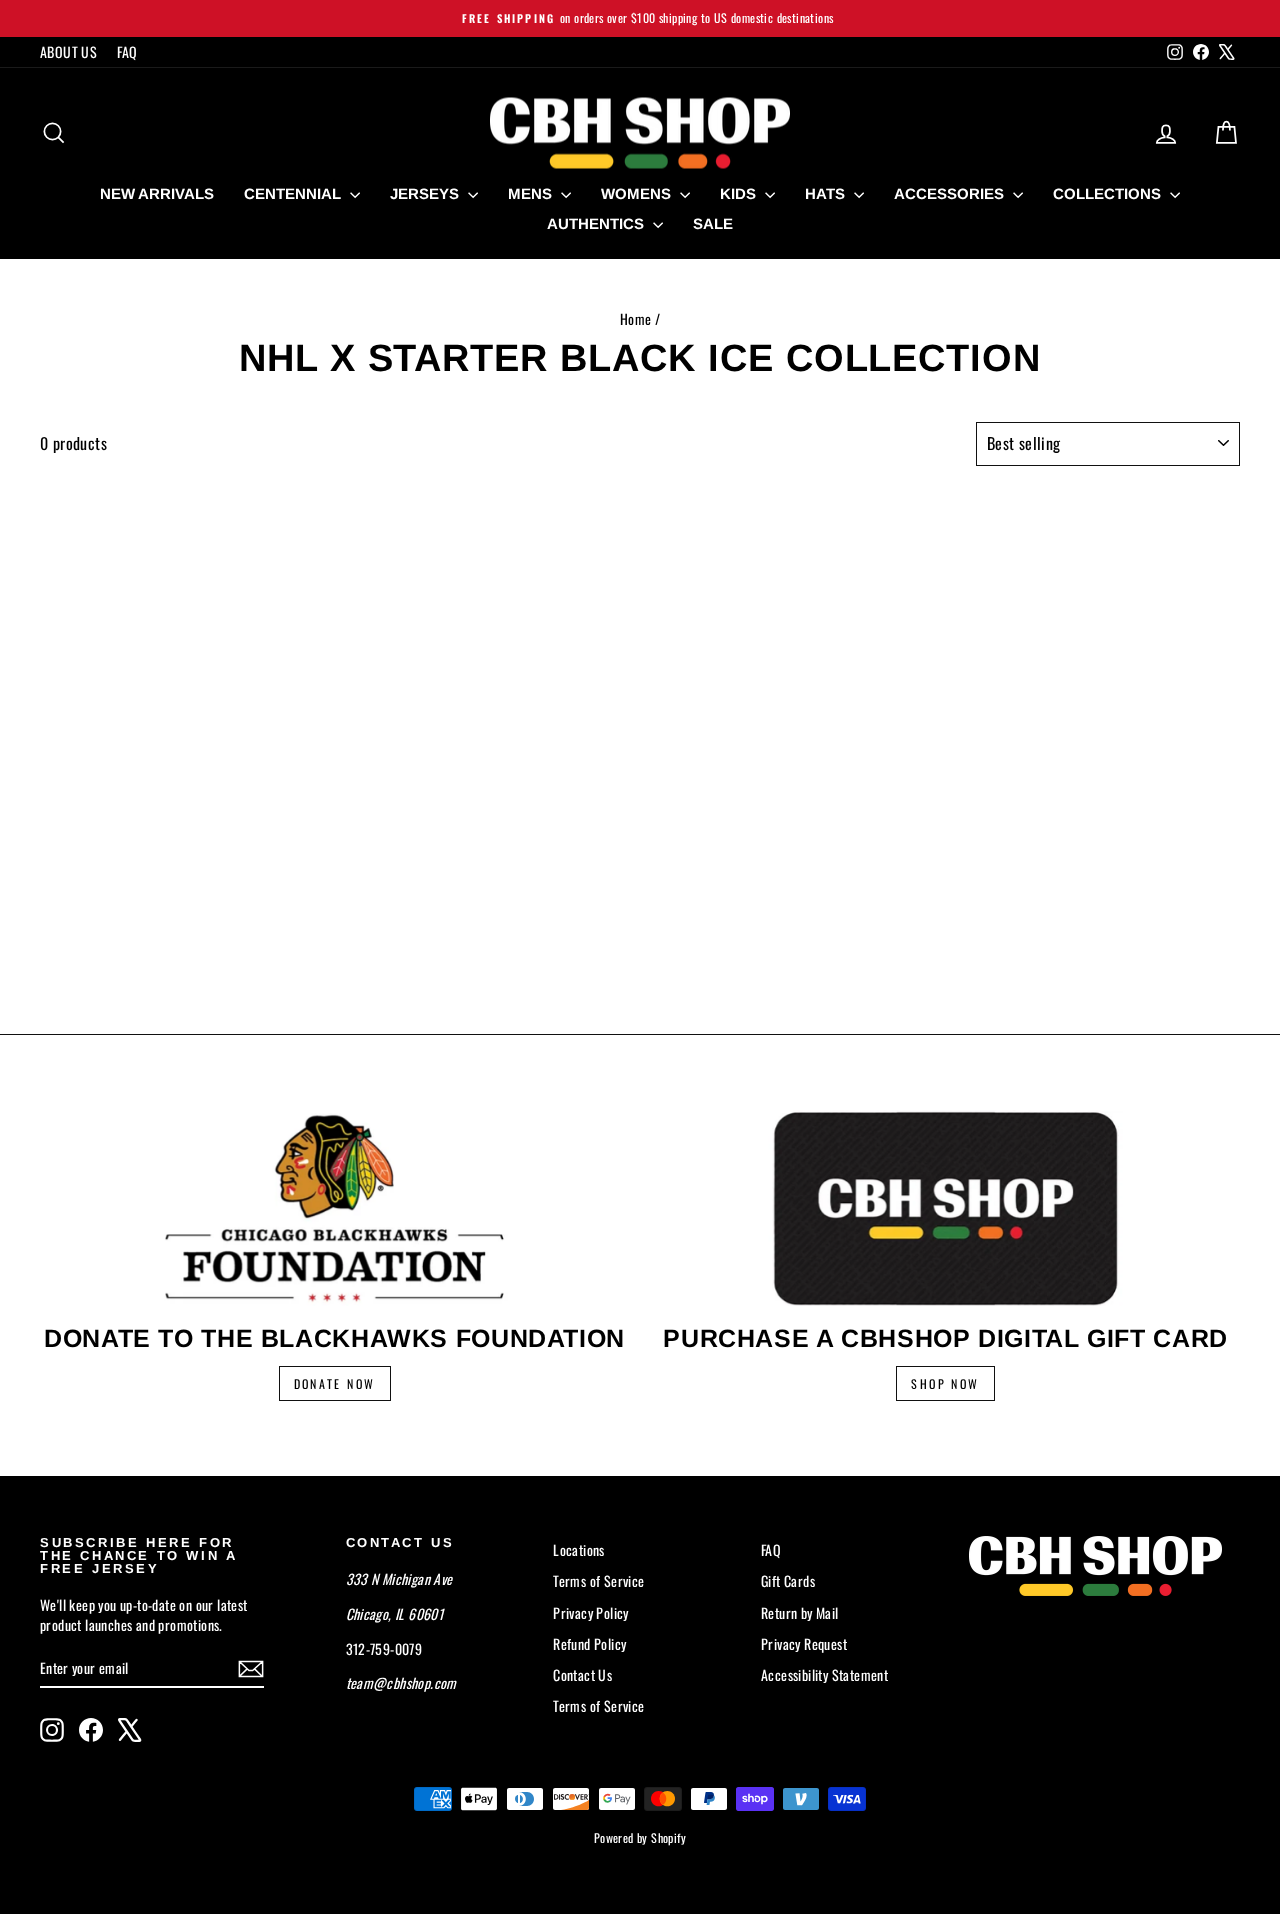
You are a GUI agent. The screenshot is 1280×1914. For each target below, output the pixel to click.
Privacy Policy (591, 1612)
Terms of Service (598, 1580)
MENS (532, 193)
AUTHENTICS (597, 223)
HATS (827, 193)
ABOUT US (68, 51)
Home (636, 318)
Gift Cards (788, 1580)
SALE (713, 223)
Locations (579, 1549)
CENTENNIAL (294, 193)
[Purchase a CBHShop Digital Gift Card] (945, 1208)
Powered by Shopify (640, 1837)
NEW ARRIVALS (157, 193)
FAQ (127, 51)
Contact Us (582, 1674)
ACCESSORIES (951, 193)
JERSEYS (426, 193)
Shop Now (945, 1383)
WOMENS (638, 193)
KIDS (740, 193)
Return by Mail (800, 1612)
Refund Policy (589, 1643)
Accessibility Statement (824, 1674)
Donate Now (335, 1383)
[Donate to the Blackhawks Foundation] (334, 1208)
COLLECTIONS (1109, 193)
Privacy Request (804, 1643)
